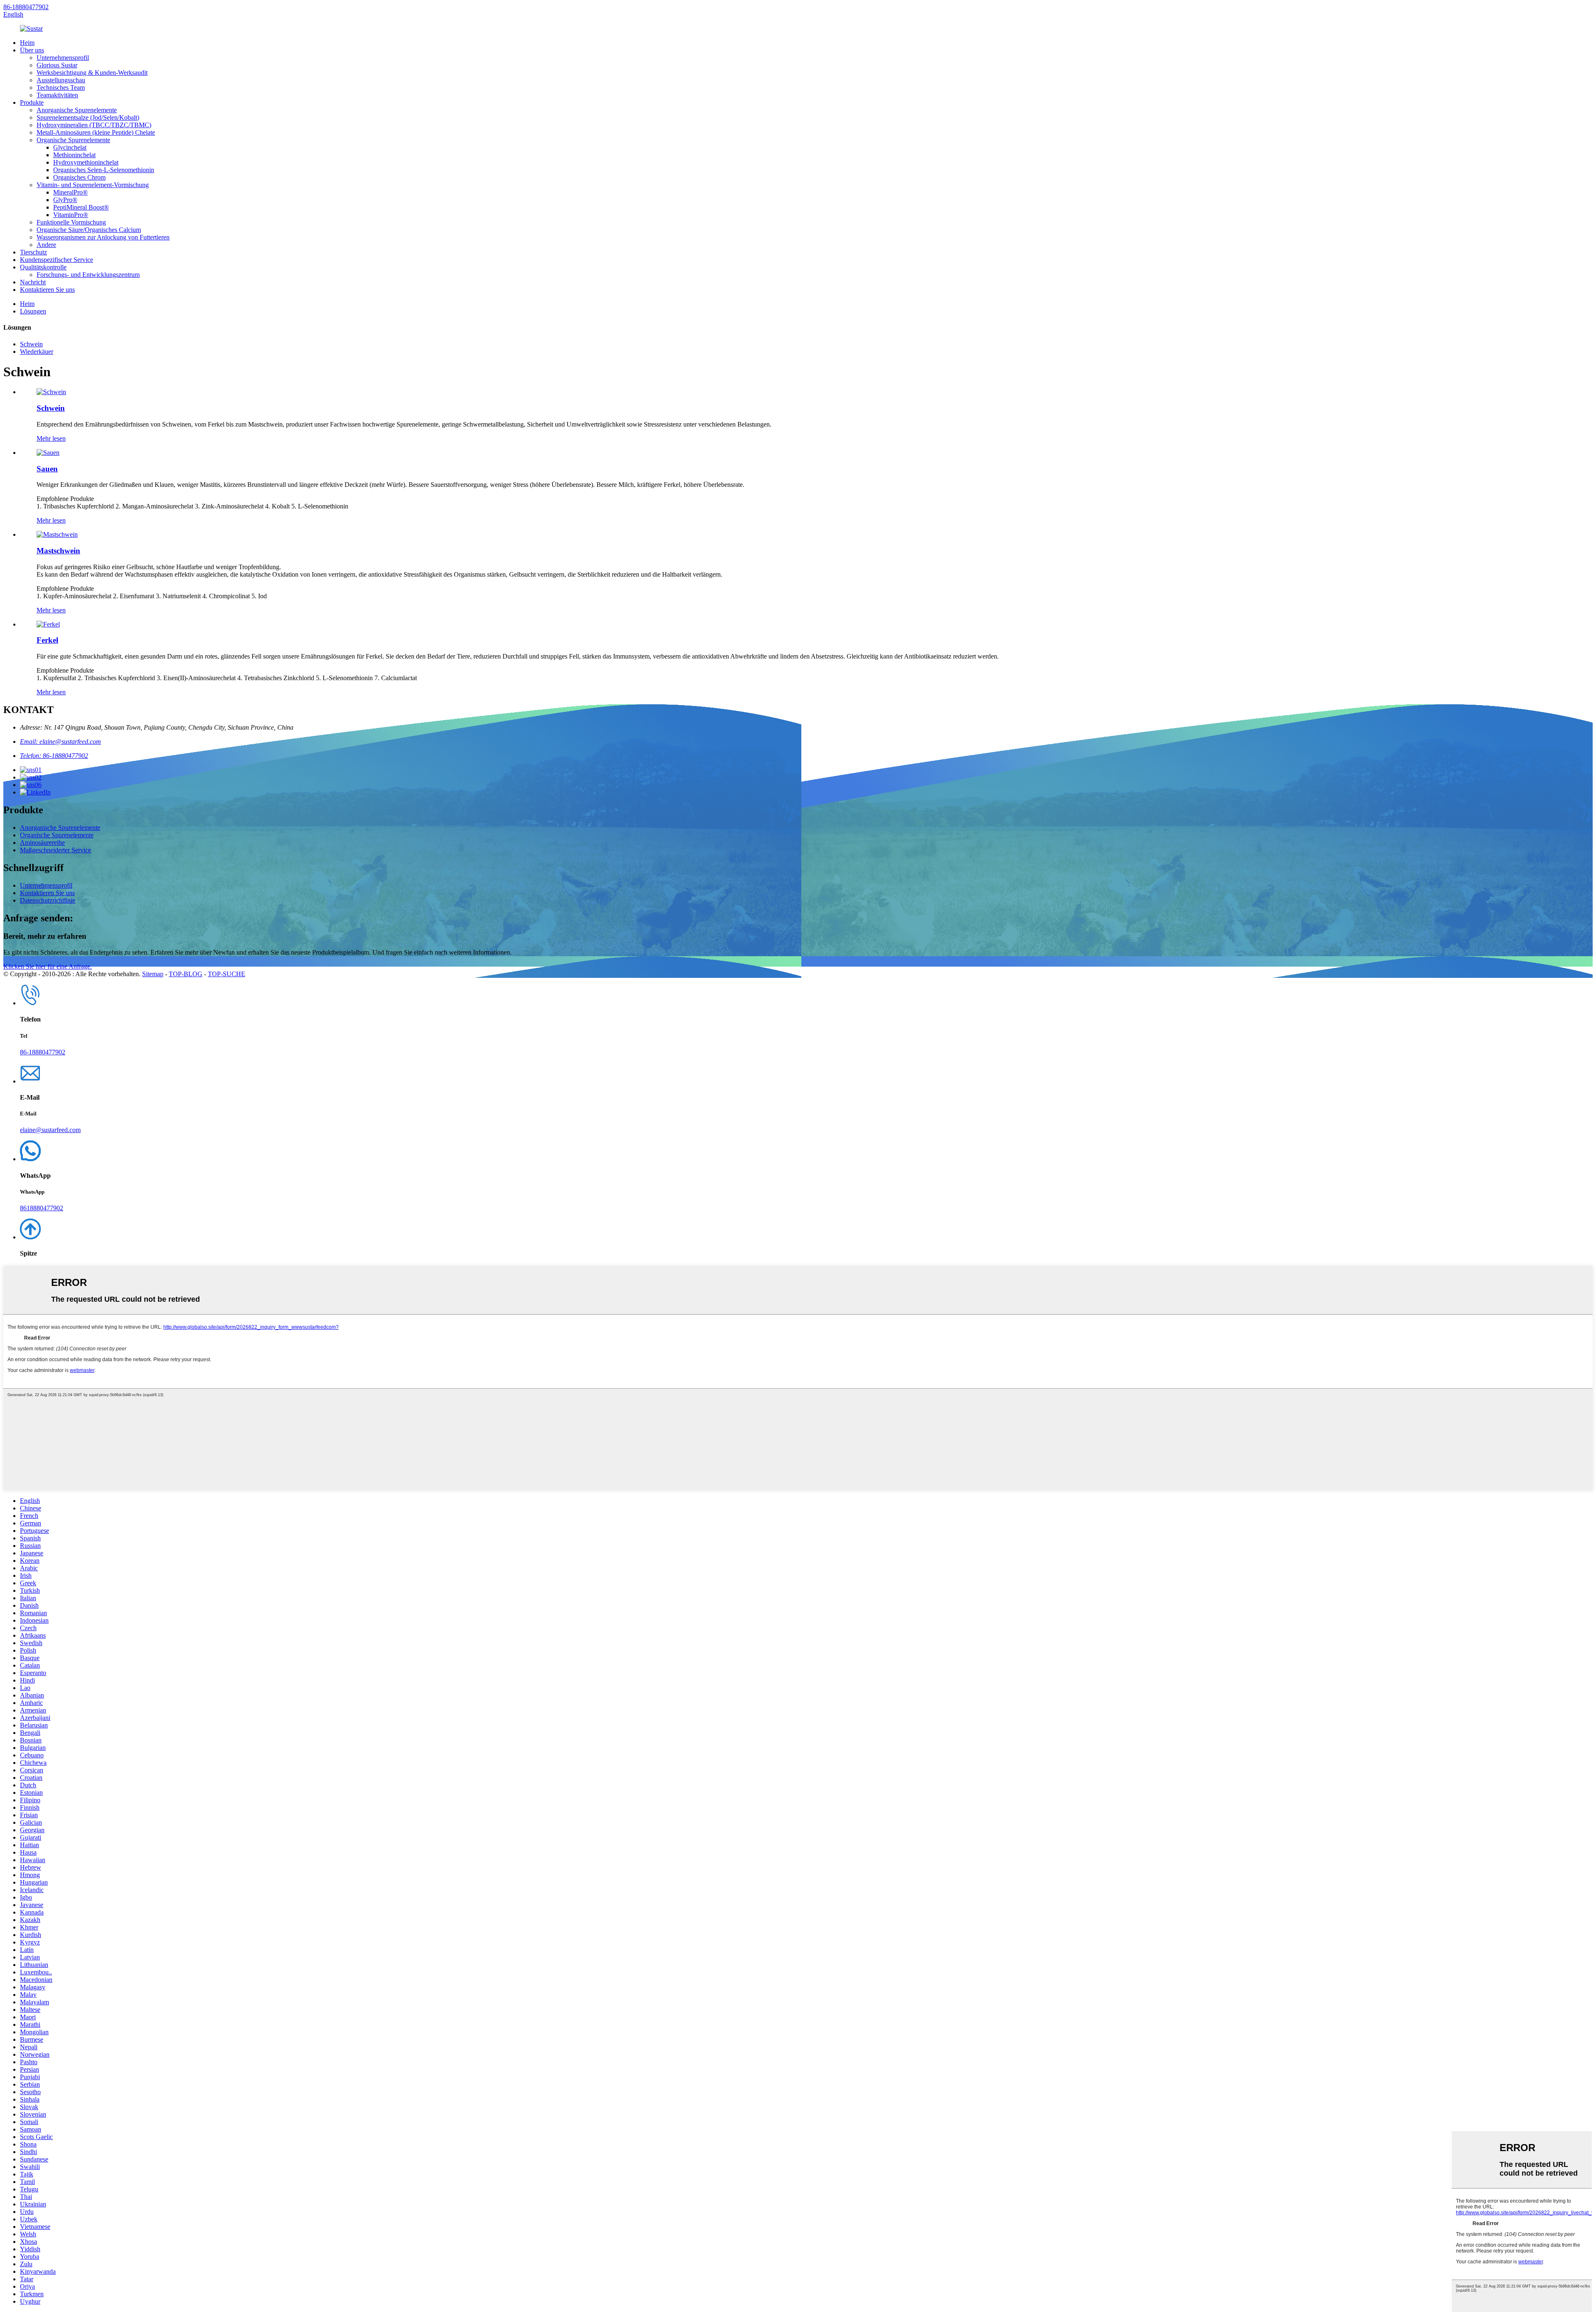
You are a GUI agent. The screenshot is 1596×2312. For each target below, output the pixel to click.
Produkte (32, 102)
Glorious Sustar (57, 65)
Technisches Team (61, 88)
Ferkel (47, 640)
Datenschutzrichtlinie (48, 900)
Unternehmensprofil (63, 58)
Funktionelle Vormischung (71, 222)
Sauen (47, 469)
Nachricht (33, 282)
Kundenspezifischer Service (57, 260)
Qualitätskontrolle (43, 267)
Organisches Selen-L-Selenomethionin (104, 170)
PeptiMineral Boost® (81, 207)
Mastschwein (58, 551)
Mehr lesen (51, 438)
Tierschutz (33, 252)
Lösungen (33, 311)
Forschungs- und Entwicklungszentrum (88, 275)
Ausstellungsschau (61, 80)
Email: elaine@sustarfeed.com (60, 741)
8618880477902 (42, 1208)
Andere (46, 245)
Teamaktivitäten (57, 95)
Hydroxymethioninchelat (86, 162)
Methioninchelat (74, 155)
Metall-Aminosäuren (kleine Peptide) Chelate (96, 132)
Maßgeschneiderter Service (55, 850)
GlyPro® (65, 200)
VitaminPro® (71, 215)
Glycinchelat (70, 147)
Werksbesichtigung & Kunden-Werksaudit (92, 73)
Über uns (32, 50)
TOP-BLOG (186, 974)
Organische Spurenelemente (73, 140)
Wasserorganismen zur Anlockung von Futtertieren (103, 237)
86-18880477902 (26, 7)
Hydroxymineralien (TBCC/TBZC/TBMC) (94, 125)
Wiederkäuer (37, 352)
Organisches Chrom (79, 177)
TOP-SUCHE (227, 974)
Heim (27, 43)
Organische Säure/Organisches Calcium (89, 230)
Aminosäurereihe (42, 843)
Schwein (31, 344)
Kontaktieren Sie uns (47, 290)
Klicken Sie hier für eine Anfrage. (48, 966)
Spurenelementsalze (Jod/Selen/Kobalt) (88, 117)
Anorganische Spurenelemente (77, 110)
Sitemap (153, 974)
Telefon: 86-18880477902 (54, 756)
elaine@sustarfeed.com (50, 1130)
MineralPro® (70, 192)
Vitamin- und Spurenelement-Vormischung (93, 185)
